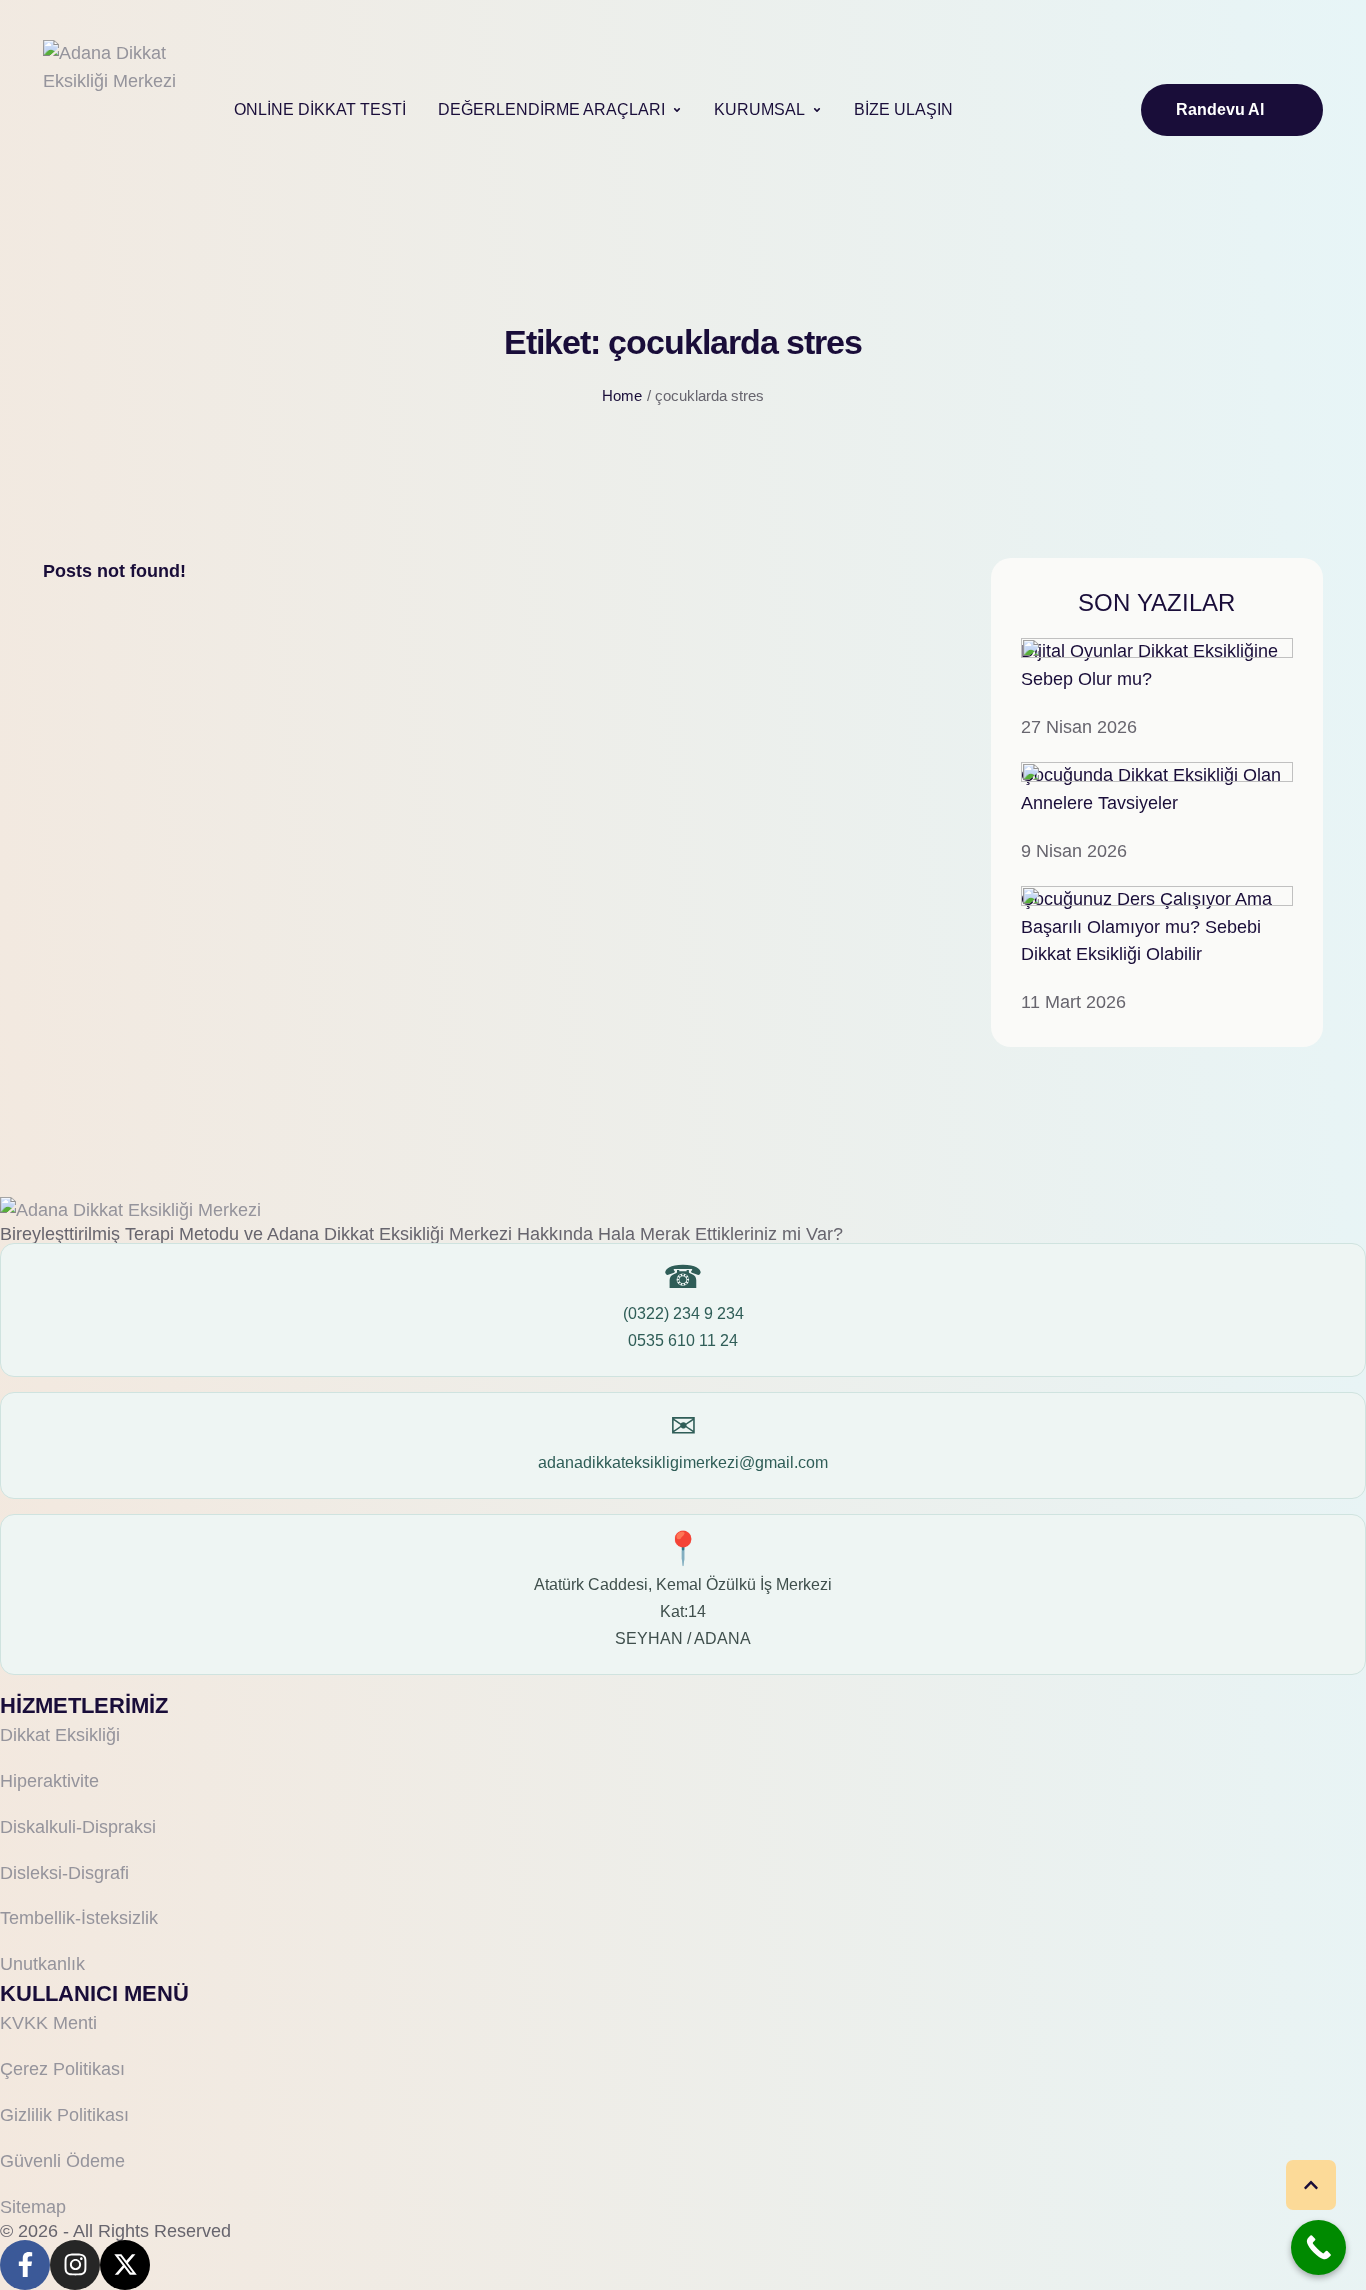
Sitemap (33, 2207)
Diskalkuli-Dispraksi (78, 1827)
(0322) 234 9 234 (683, 1313)
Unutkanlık (42, 1964)
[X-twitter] (125, 2265)
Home (622, 395)
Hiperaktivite (49, 1781)
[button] (677, 110)
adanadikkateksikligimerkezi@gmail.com (683, 1462)
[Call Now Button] (1318, 2247)
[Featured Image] (1157, 652)
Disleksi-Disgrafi (64, 1873)
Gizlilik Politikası (64, 2115)
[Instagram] (75, 2265)
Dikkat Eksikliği (60, 1735)
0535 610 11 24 (683, 1340)
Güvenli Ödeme (62, 2161)
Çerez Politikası (62, 2069)
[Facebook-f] (25, 2265)
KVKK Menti (48, 2023)
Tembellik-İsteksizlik (79, 1918)
